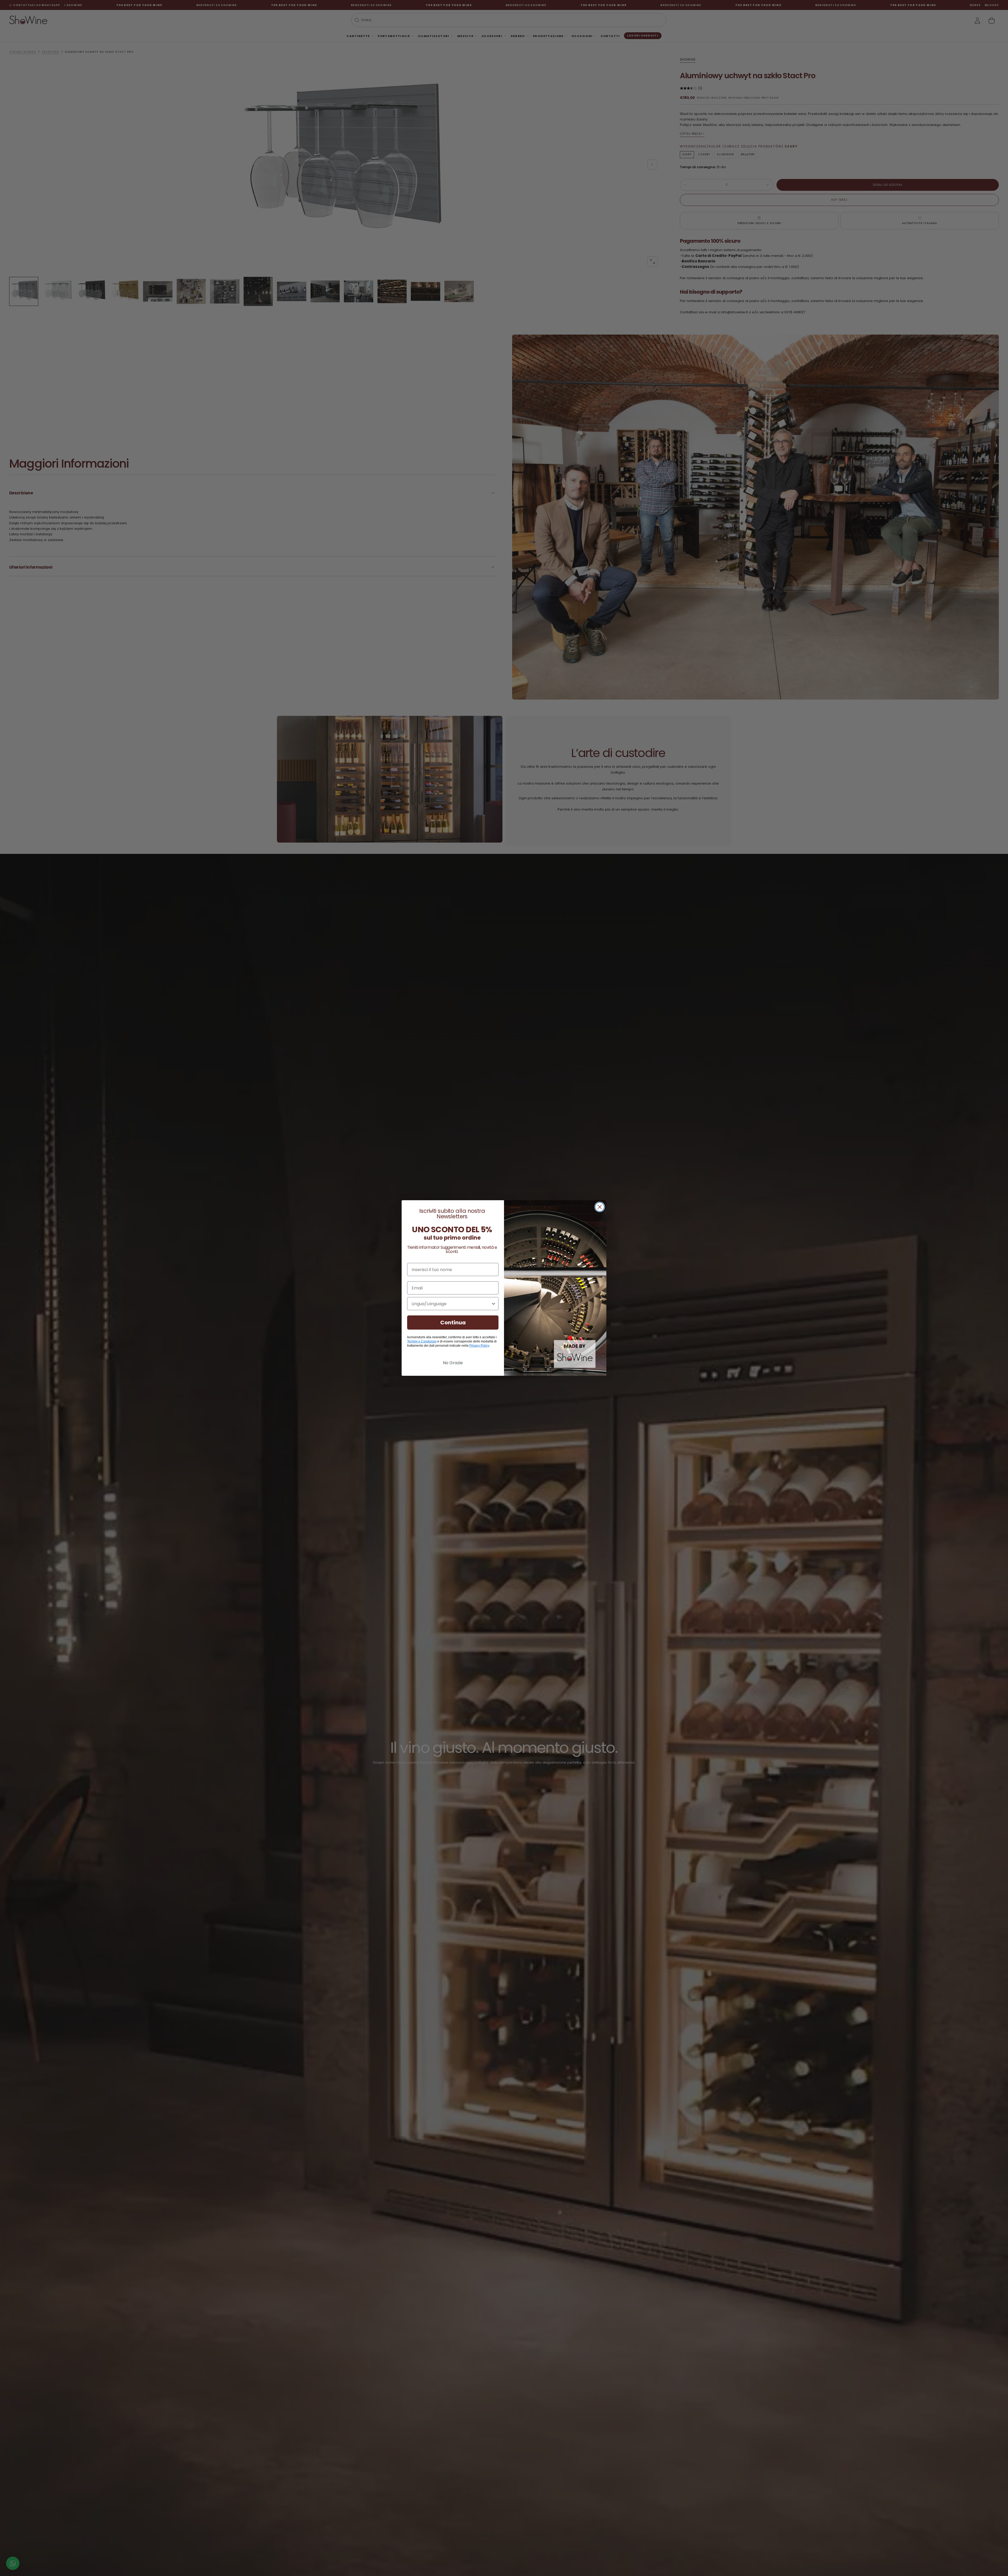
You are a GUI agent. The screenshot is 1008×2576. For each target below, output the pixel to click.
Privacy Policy (479, 1346)
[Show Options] (493, 1304)
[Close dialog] (600, 1207)
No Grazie (453, 1363)
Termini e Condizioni (422, 1341)
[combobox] (451, 1304)
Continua (453, 1323)
